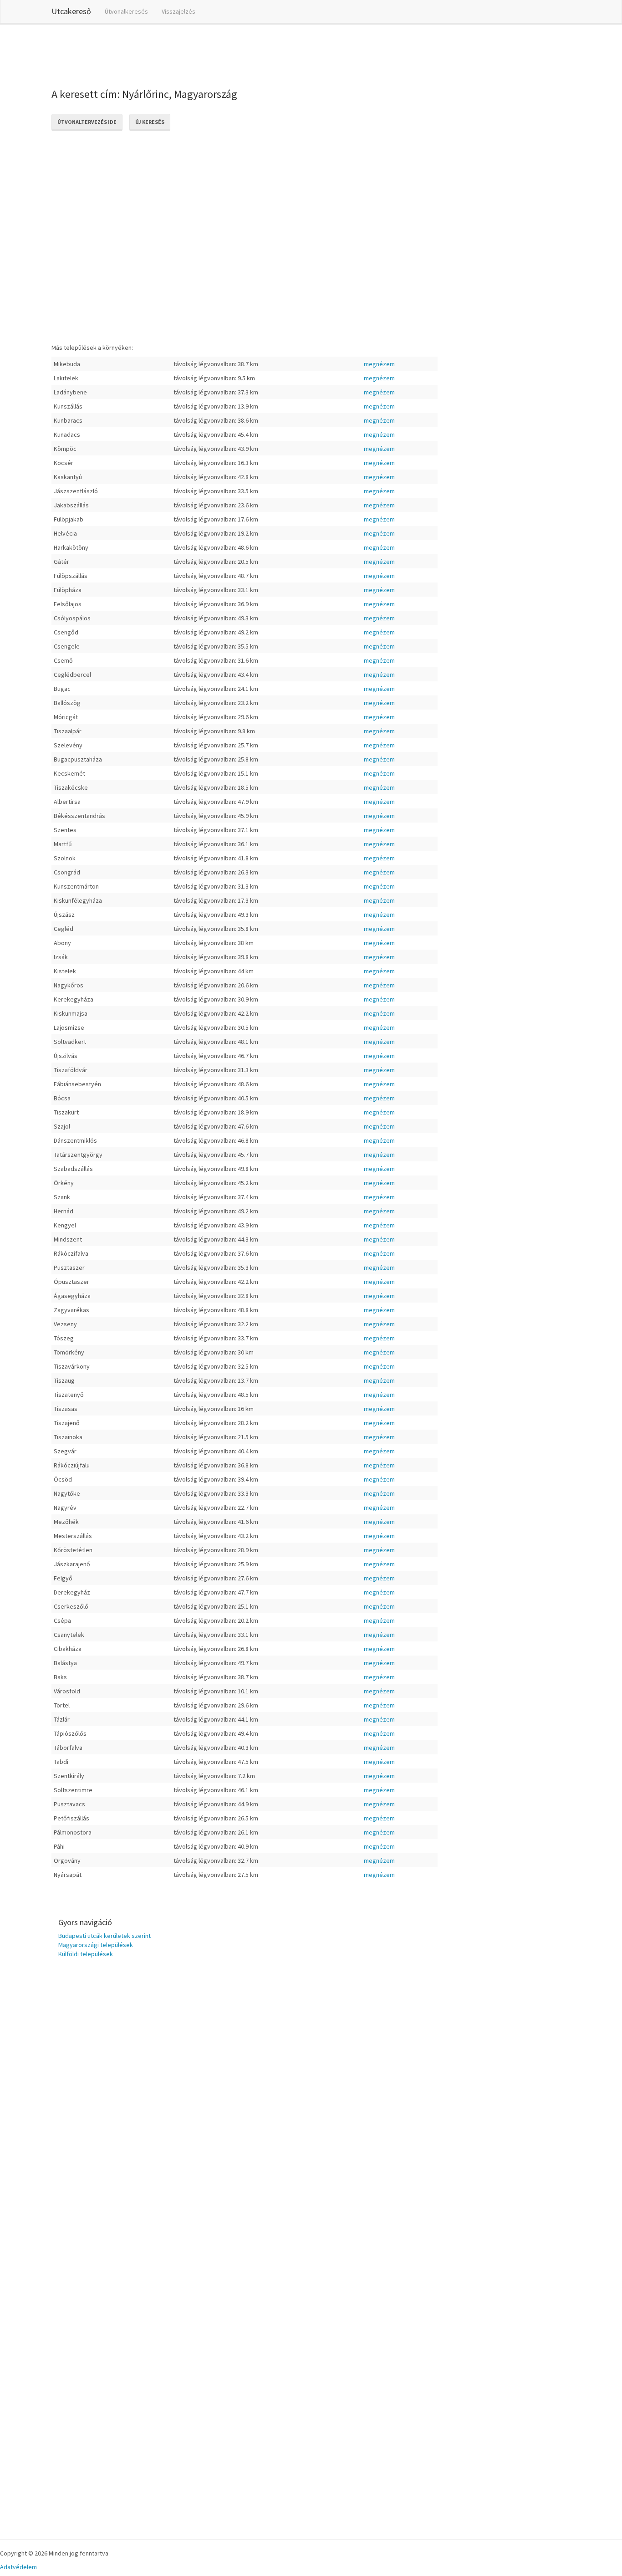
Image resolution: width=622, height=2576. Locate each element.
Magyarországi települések (96, 1945)
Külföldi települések (86, 1954)
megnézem (379, 364)
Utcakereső (71, 11)
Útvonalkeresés (126, 11)
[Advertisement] (217, 54)
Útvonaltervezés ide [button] (87, 122)
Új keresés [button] (150, 122)
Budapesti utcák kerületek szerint (105, 1936)
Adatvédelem (18, 2567)
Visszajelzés (178, 11)
